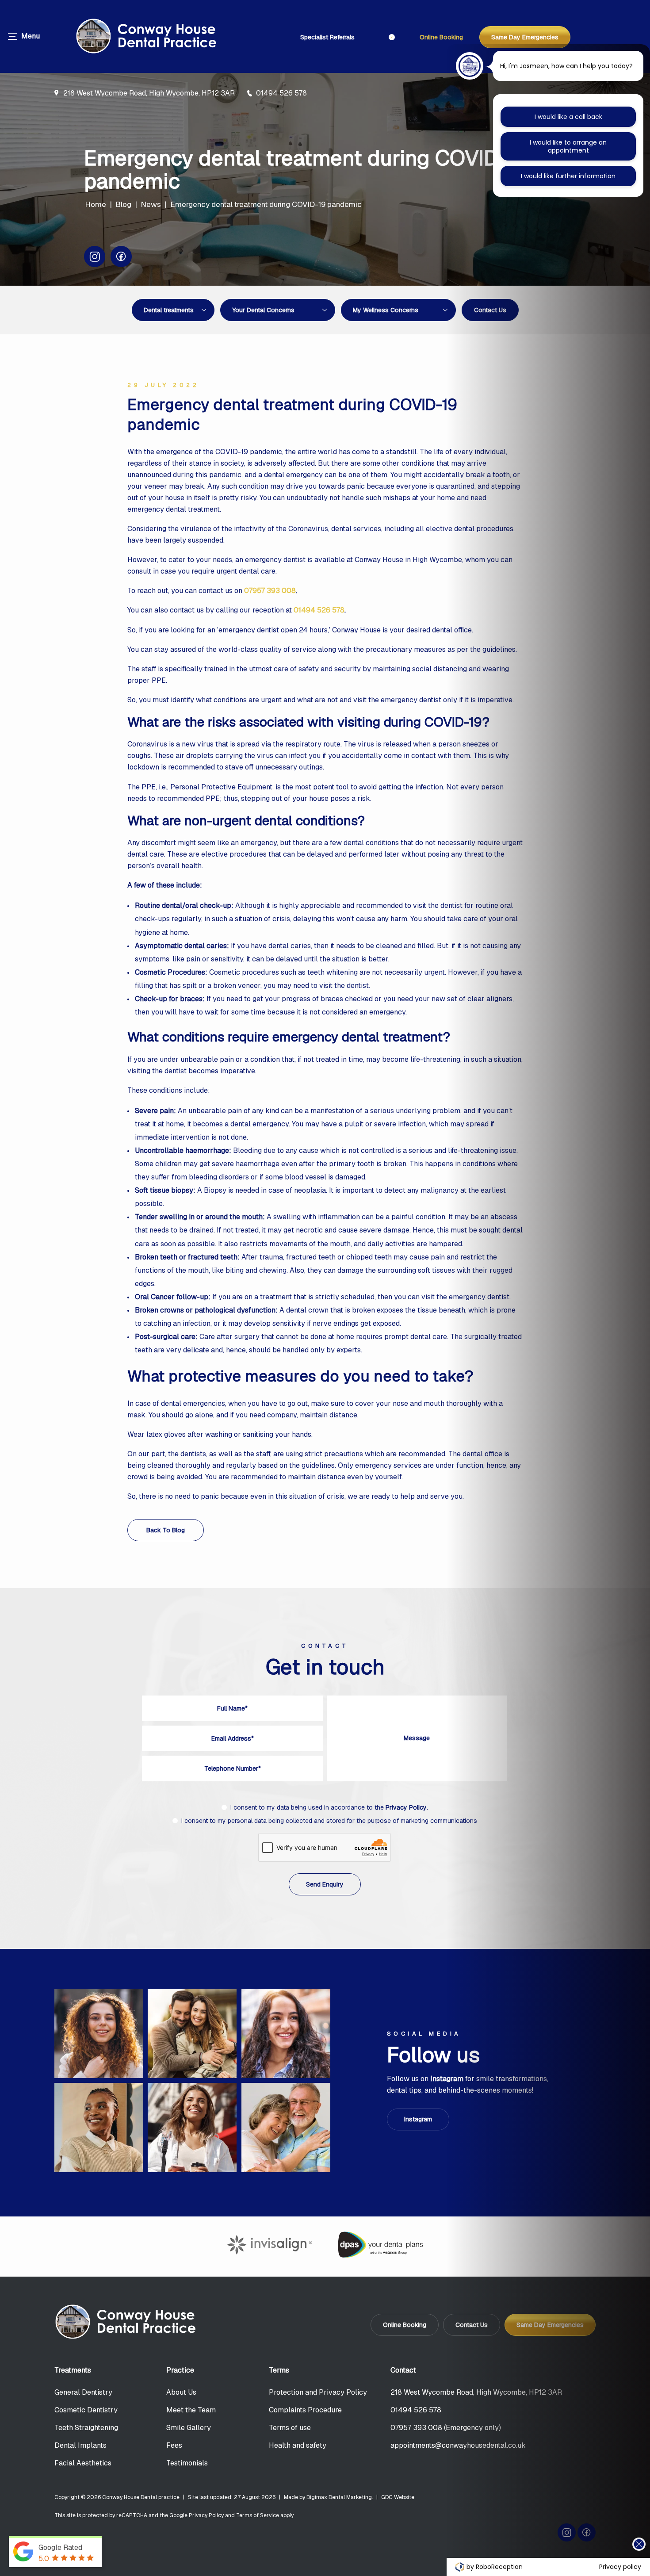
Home (96, 204)
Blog (123, 204)
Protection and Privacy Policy (318, 2392)
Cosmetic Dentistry (86, 2410)
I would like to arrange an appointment (568, 146)
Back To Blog (166, 1530)
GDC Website (398, 2497)
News (151, 204)
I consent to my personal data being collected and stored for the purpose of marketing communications (329, 1821)
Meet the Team (191, 2410)
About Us (181, 2392)
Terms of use (290, 2428)
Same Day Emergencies (525, 37)
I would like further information (568, 176)
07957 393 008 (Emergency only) (446, 2428)
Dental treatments (169, 310)
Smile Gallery (189, 2428)
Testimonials (187, 2463)
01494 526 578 (281, 93)
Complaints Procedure (305, 2410)
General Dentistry (83, 2392)
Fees (174, 2445)
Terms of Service (258, 2515)
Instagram (418, 2120)
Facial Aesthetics (83, 2463)
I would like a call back (568, 117)
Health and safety (298, 2445)
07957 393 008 (270, 591)
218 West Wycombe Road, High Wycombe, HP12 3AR (149, 93)
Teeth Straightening (86, 2428)
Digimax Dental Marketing (339, 2497)
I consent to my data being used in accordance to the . (329, 1807)
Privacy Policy (406, 1807)
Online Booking (441, 37)
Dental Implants (80, 2445)
